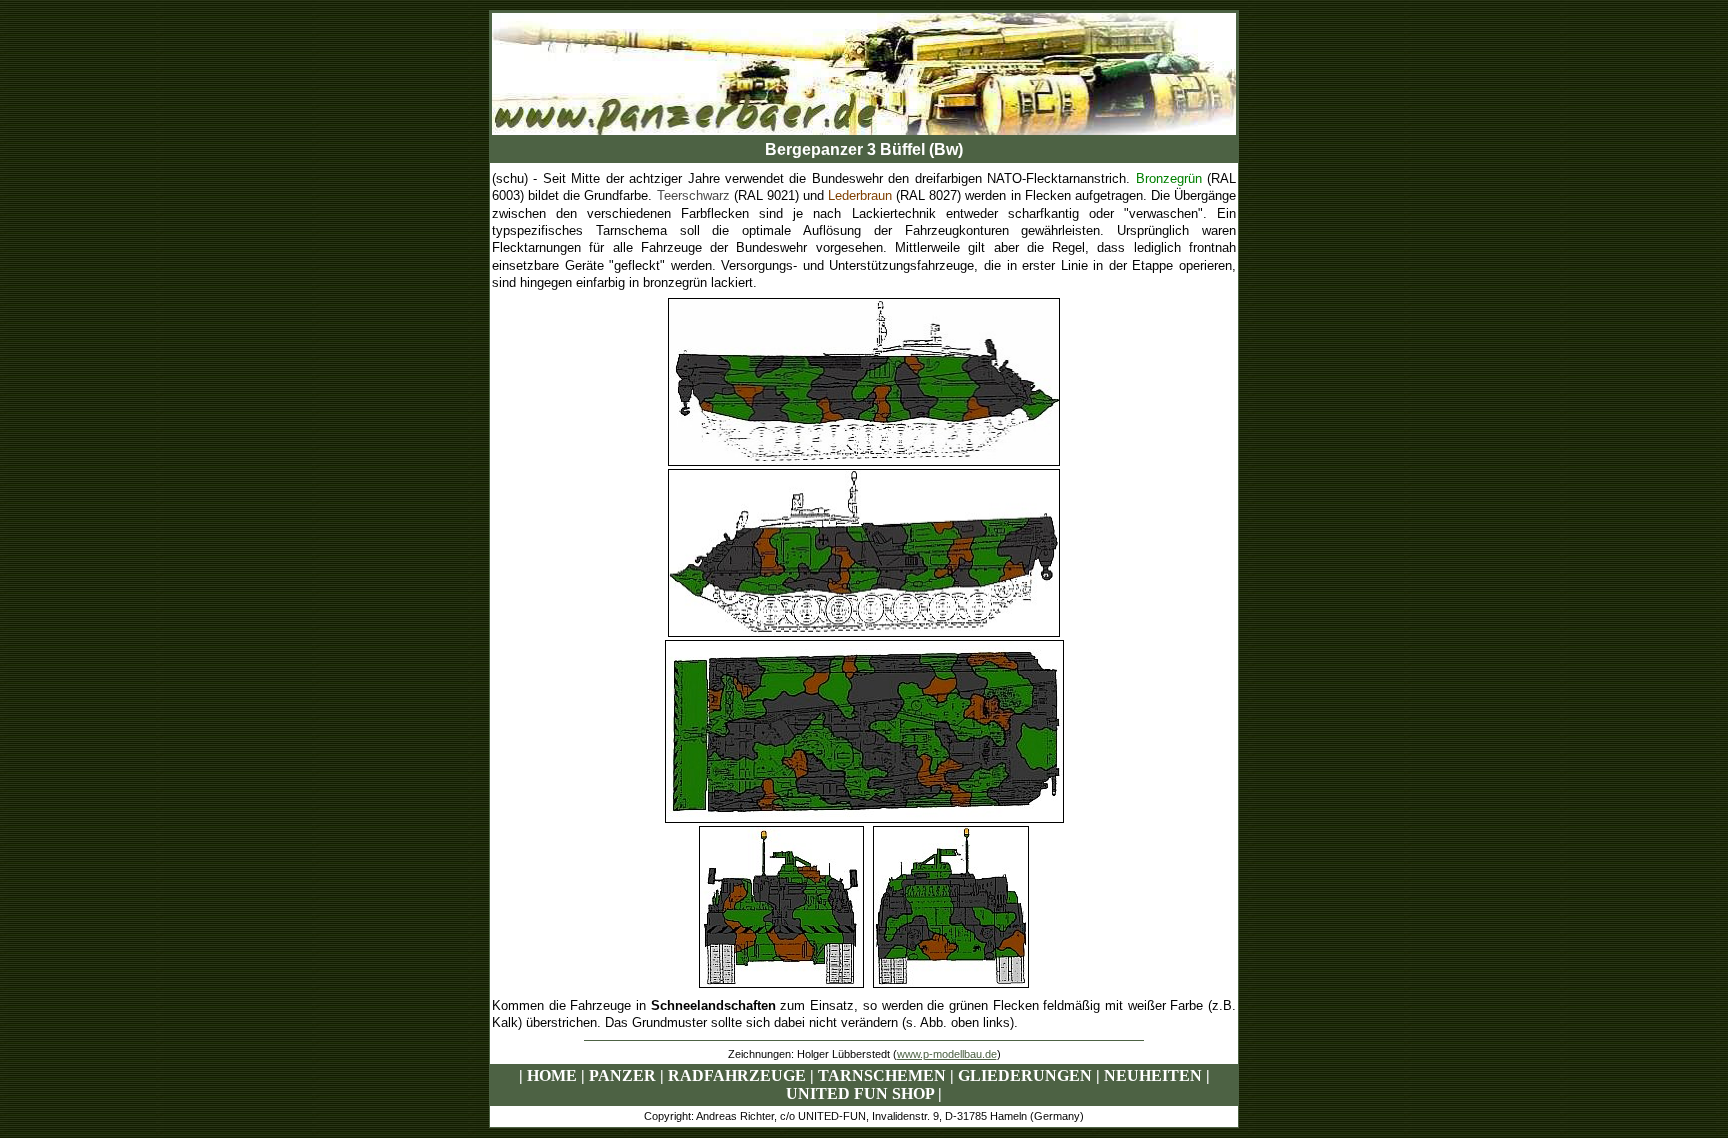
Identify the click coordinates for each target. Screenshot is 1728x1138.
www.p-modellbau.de (947, 1054)
